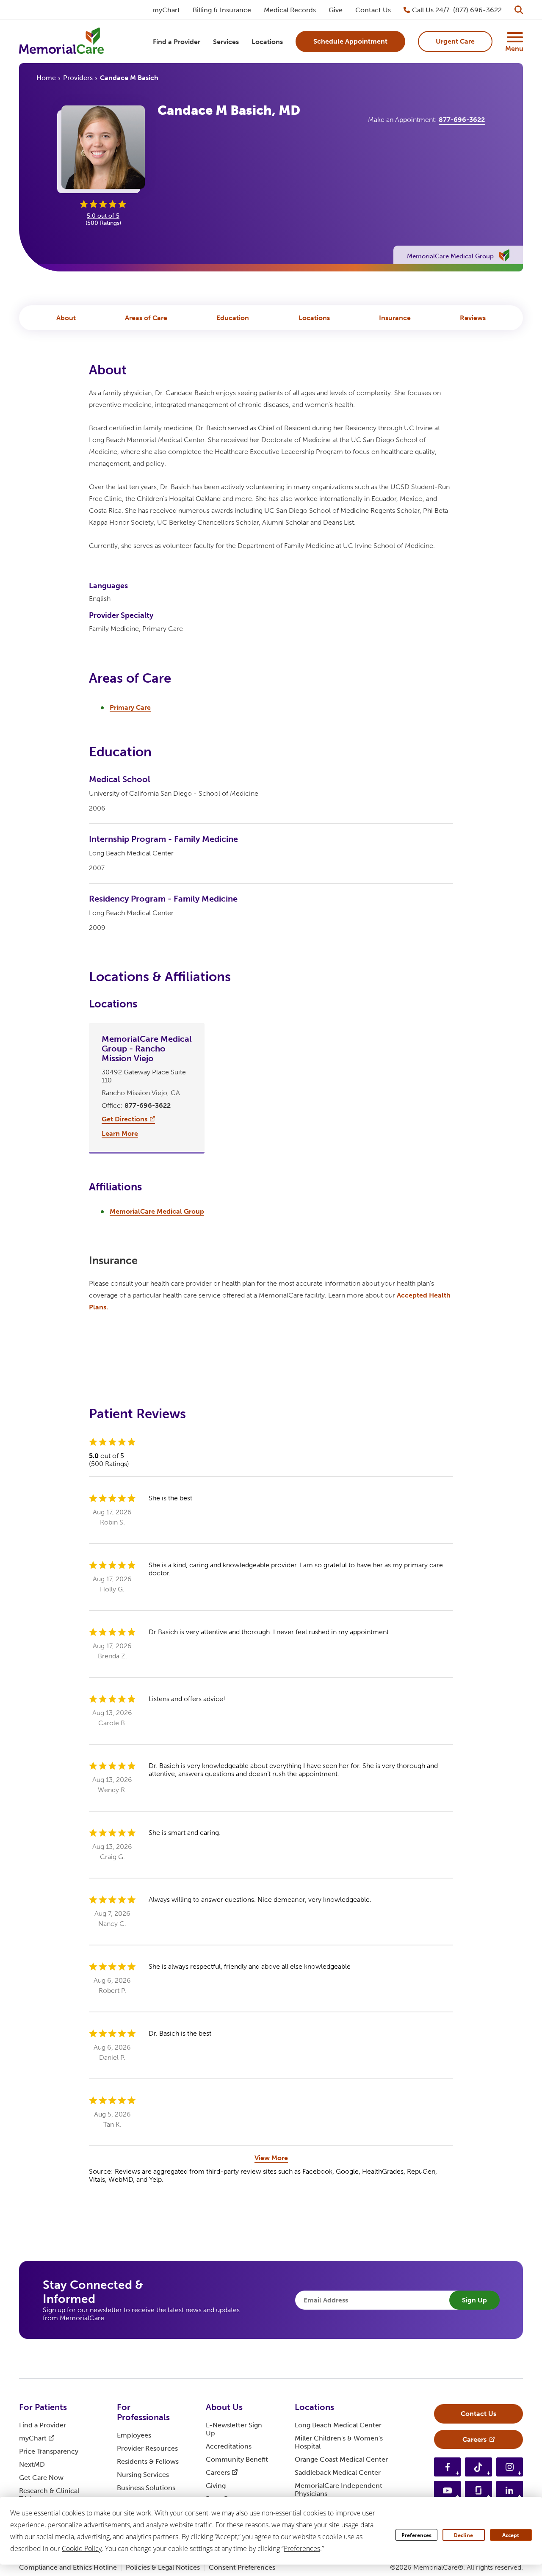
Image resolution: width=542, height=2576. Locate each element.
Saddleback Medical (338, 2472)
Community (237, 2459)
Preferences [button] (302, 2548)
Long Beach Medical (338, 2425)
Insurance (395, 318)
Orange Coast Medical (341, 2459)
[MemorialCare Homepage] (61, 42)
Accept (511, 2535)
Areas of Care (146, 318)
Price (49, 2451)
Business (146, 2488)
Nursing (143, 2475)
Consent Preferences (242, 2567)
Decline (463, 2535)
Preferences (416, 2535)
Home (46, 78)
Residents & (148, 2461)
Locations (314, 318)
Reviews (473, 318)
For (43, 2407)
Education (233, 318)
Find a (43, 2425)
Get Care (41, 2478)
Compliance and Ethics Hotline (68, 2567)
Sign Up (474, 2300)
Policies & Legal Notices (163, 2567)
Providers (78, 78)
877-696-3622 (462, 120)
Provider (147, 2448)
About (66, 318)
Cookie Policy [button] (82, 2548)
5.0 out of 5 (103, 216)
